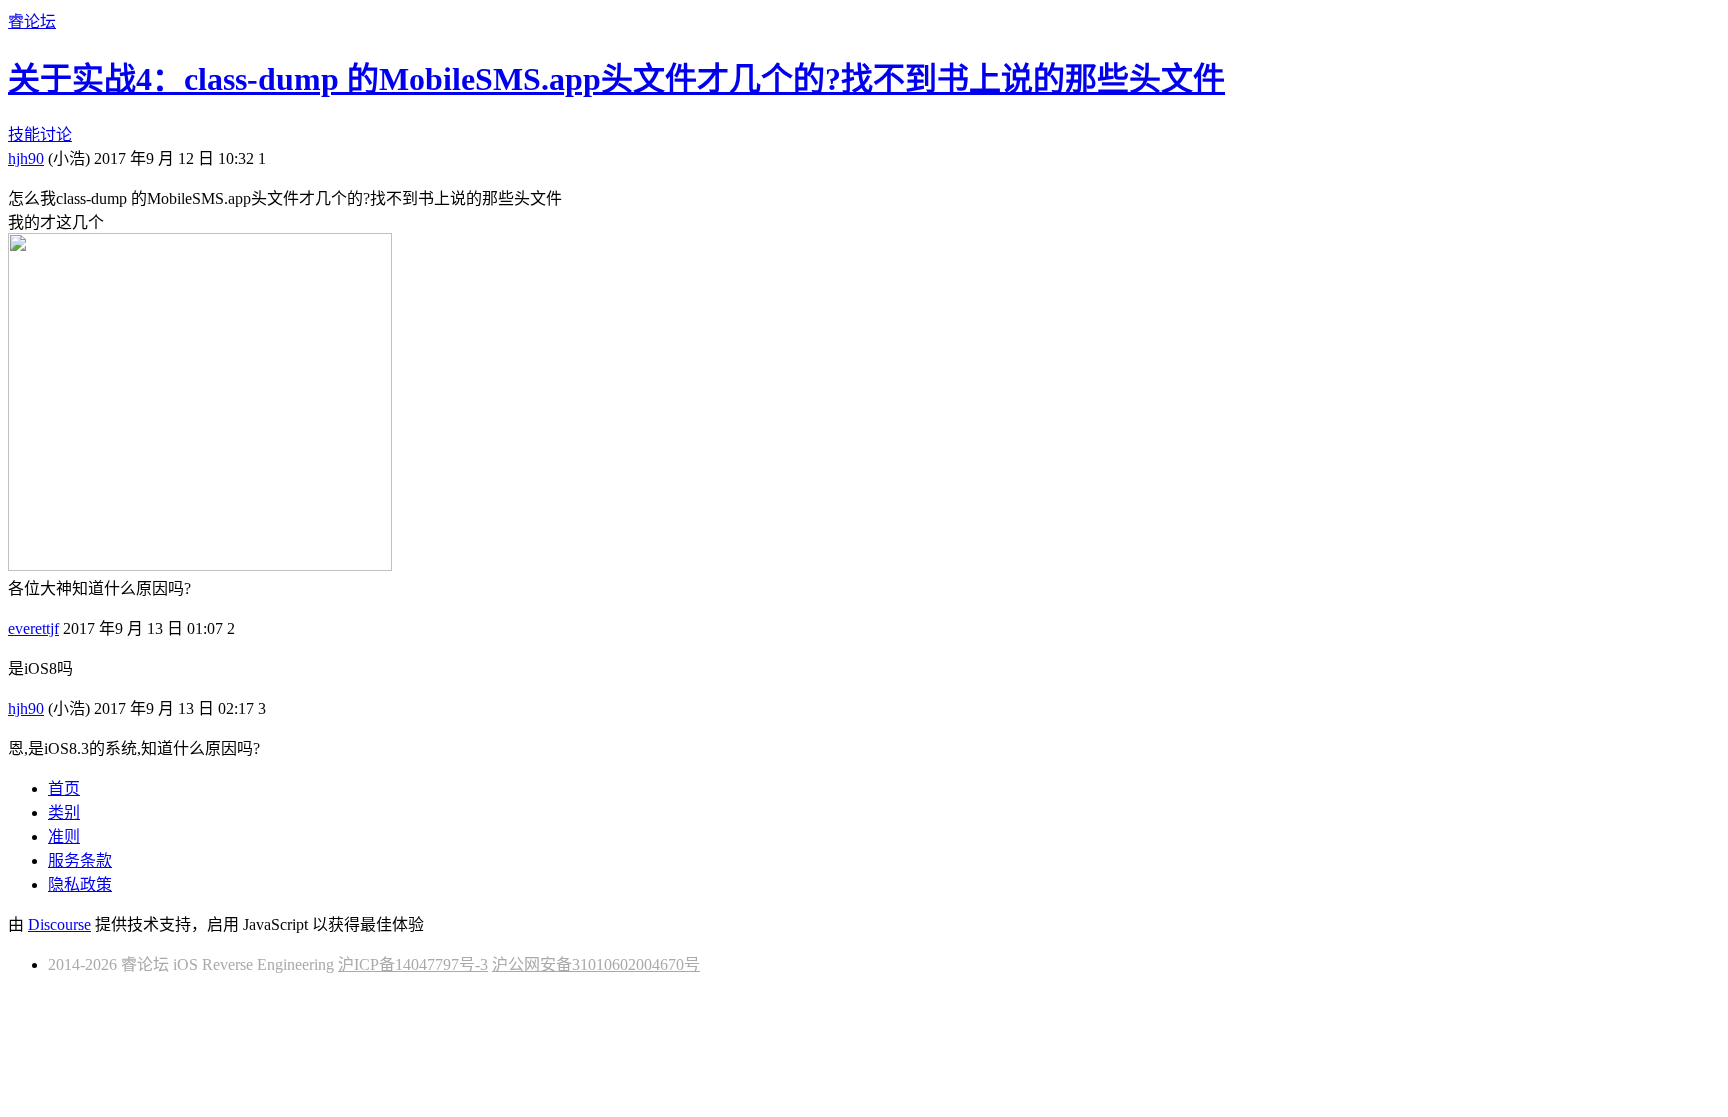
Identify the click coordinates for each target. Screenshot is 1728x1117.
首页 (64, 788)
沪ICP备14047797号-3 (413, 964)
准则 (64, 836)
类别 (64, 812)
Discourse (59, 924)
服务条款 (80, 860)
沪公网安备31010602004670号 (596, 964)
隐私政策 (80, 884)
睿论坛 (32, 21)
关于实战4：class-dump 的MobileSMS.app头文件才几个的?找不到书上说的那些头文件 (616, 79)
